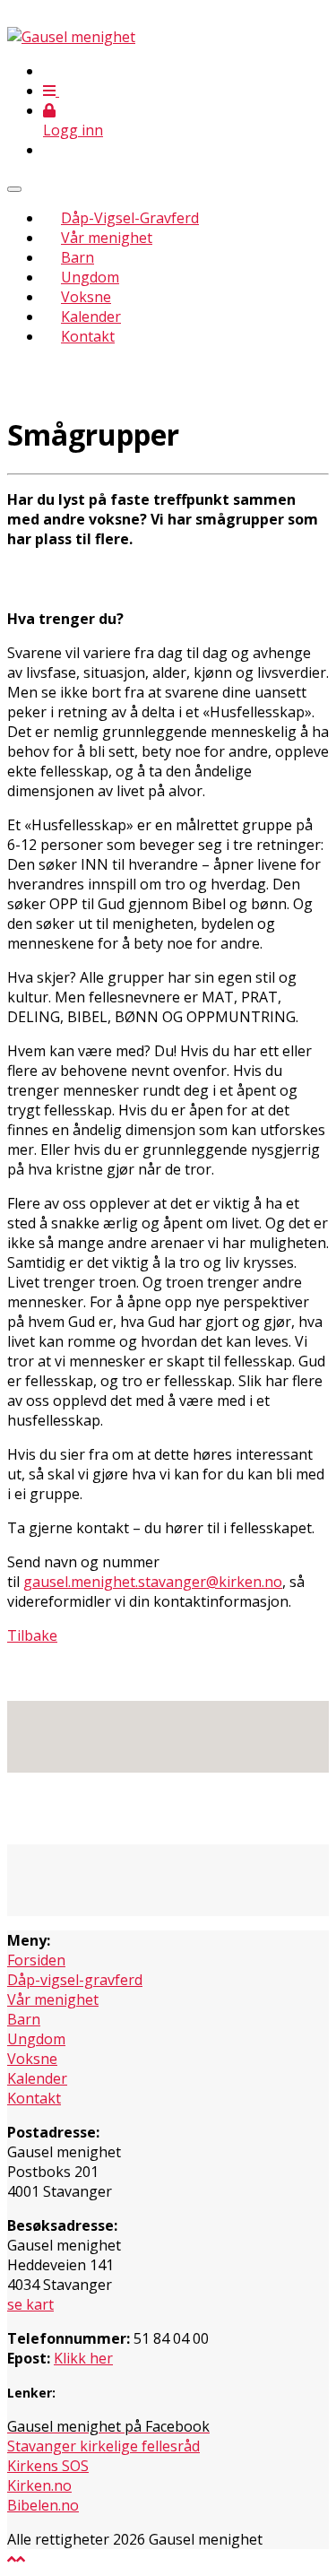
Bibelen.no (43, 2505)
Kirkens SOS (48, 2466)
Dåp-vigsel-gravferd (75, 1980)
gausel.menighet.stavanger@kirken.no (153, 1582)
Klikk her (83, 2358)
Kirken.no (39, 2485)
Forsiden (36, 1960)
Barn (78, 257)
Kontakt (88, 336)
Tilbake (32, 1635)
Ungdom (90, 277)
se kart (30, 2304)
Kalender (91, 317)
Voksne (86, 297)
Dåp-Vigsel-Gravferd (130, 218)
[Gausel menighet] (71, 37)
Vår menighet (107, 238)
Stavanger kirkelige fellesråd (103, 2446)
